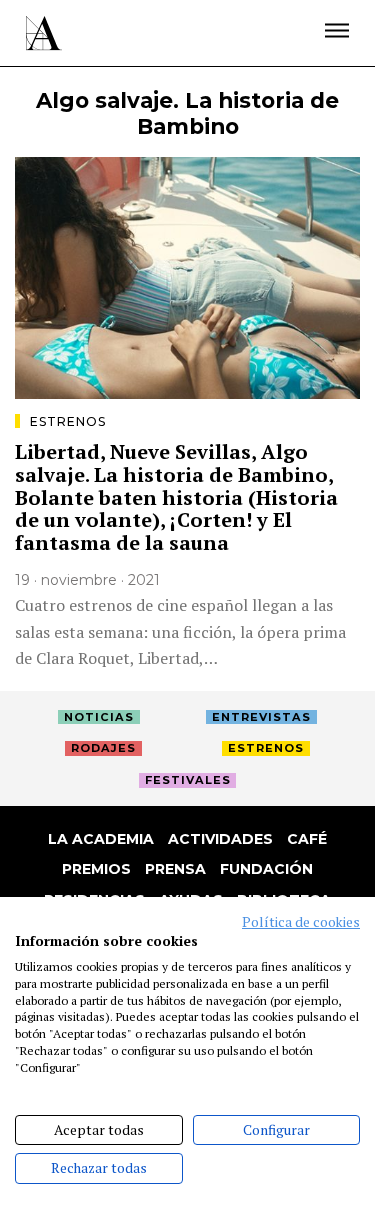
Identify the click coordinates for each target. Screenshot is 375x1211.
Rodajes (103, 748)
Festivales (188, 780)
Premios (96, 869)
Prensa (175, 869)
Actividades (220, 839)
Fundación (266, 869)
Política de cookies (301, 922)
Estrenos (68, 421)
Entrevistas (261, 717)
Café (307, 839)
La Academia (101, 839)
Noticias (99, 717)
